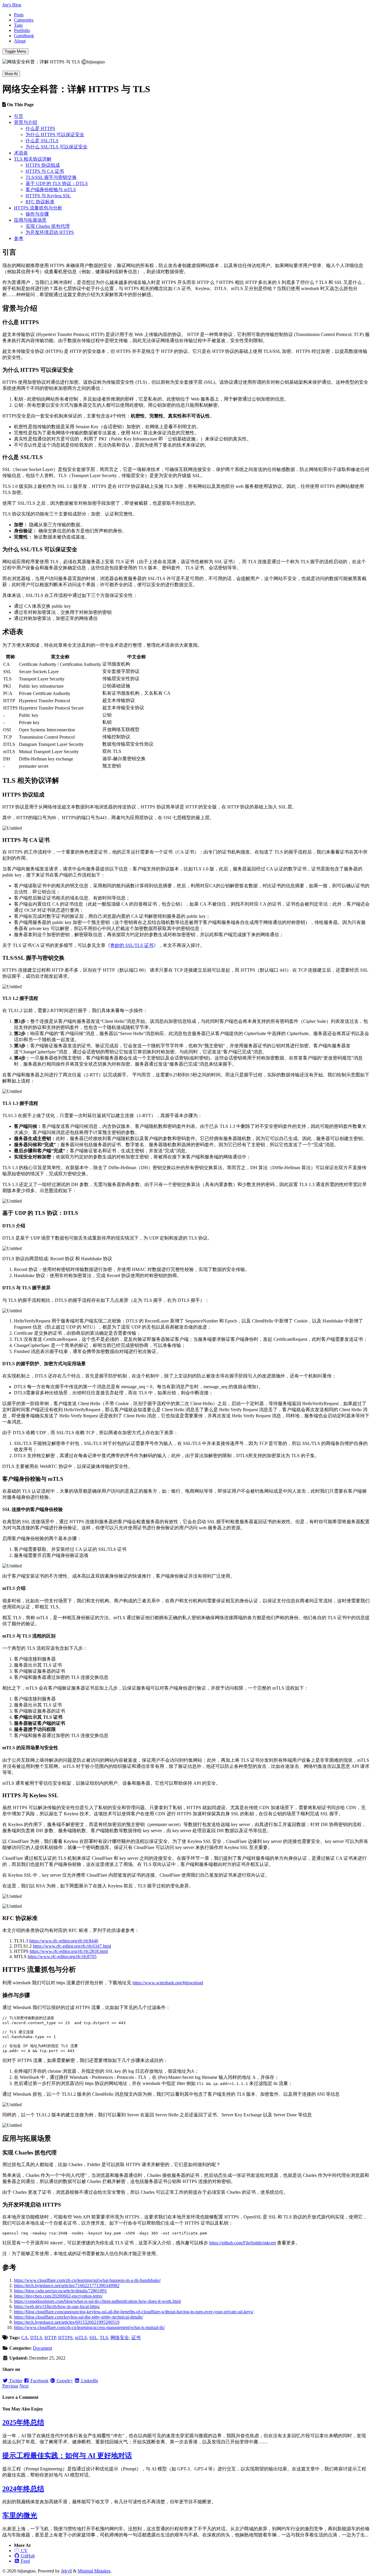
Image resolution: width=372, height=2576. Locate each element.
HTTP (50, 2338)
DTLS (36, 2338)
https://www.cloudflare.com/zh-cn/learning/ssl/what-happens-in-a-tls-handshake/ (87, 2280)
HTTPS (65, 2338)
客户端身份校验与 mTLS (51, 190)
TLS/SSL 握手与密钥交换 (51, 177)
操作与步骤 (37, 214)
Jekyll (66, 2571)
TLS (104, 2338)
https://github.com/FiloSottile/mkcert (243, 2243)
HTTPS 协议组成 (43, 165)
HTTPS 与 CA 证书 (45, 171)
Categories (24, 20)
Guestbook (24, 36)
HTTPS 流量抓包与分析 (38, 208)
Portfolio (22, 30)
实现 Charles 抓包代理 (48, 226)
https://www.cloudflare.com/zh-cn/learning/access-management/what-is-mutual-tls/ (89, 2327)
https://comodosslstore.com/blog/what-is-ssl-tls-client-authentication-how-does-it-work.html (97, 2301)
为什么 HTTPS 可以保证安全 (55, 135)
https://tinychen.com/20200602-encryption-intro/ (58, 2296)
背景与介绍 (26, 122)
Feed (25, 2561)
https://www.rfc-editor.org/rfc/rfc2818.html (69, 1951)
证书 (136, 2338)
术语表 (21, 153)
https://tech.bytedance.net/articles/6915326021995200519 (67, 2322)
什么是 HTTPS (40, 128)
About (20, 41)
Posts (19, 15)
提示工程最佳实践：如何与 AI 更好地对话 (67, 2456)
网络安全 (120, 2338)
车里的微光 (20, 2515)
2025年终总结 (23, 2422)
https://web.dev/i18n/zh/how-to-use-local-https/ (57, 2306)
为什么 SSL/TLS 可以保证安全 (57, 147)
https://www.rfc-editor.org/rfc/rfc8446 (64, 1941)
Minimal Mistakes (94, 2571)
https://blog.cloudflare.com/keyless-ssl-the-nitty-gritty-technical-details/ (78, 2317)
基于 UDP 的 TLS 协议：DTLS (57, 183)
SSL (93, 2338)
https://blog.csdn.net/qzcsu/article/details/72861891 (60, 2291)
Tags (18, 25)
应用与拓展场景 (30, 220)
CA (25, 2338)
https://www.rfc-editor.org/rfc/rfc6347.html (72, 1946)
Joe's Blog (12, 5)
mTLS (81, 2338)
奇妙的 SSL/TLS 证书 (132, 945)
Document (42, 2348)
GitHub (27, 2556)
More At (11, 74)
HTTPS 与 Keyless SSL (48, 196)
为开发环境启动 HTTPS (50, 232)
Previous (10, 2386)
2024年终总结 (23, 2489)
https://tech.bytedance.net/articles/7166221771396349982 (67, 2286)
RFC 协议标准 (40, 202)
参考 (19, 238)
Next (24, 2386)
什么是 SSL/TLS (42, 141)
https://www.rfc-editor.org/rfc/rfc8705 (62, 1957)
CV (24, 2551)
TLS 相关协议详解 (33, 159)
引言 (19, 116)
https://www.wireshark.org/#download (168, 1983)
